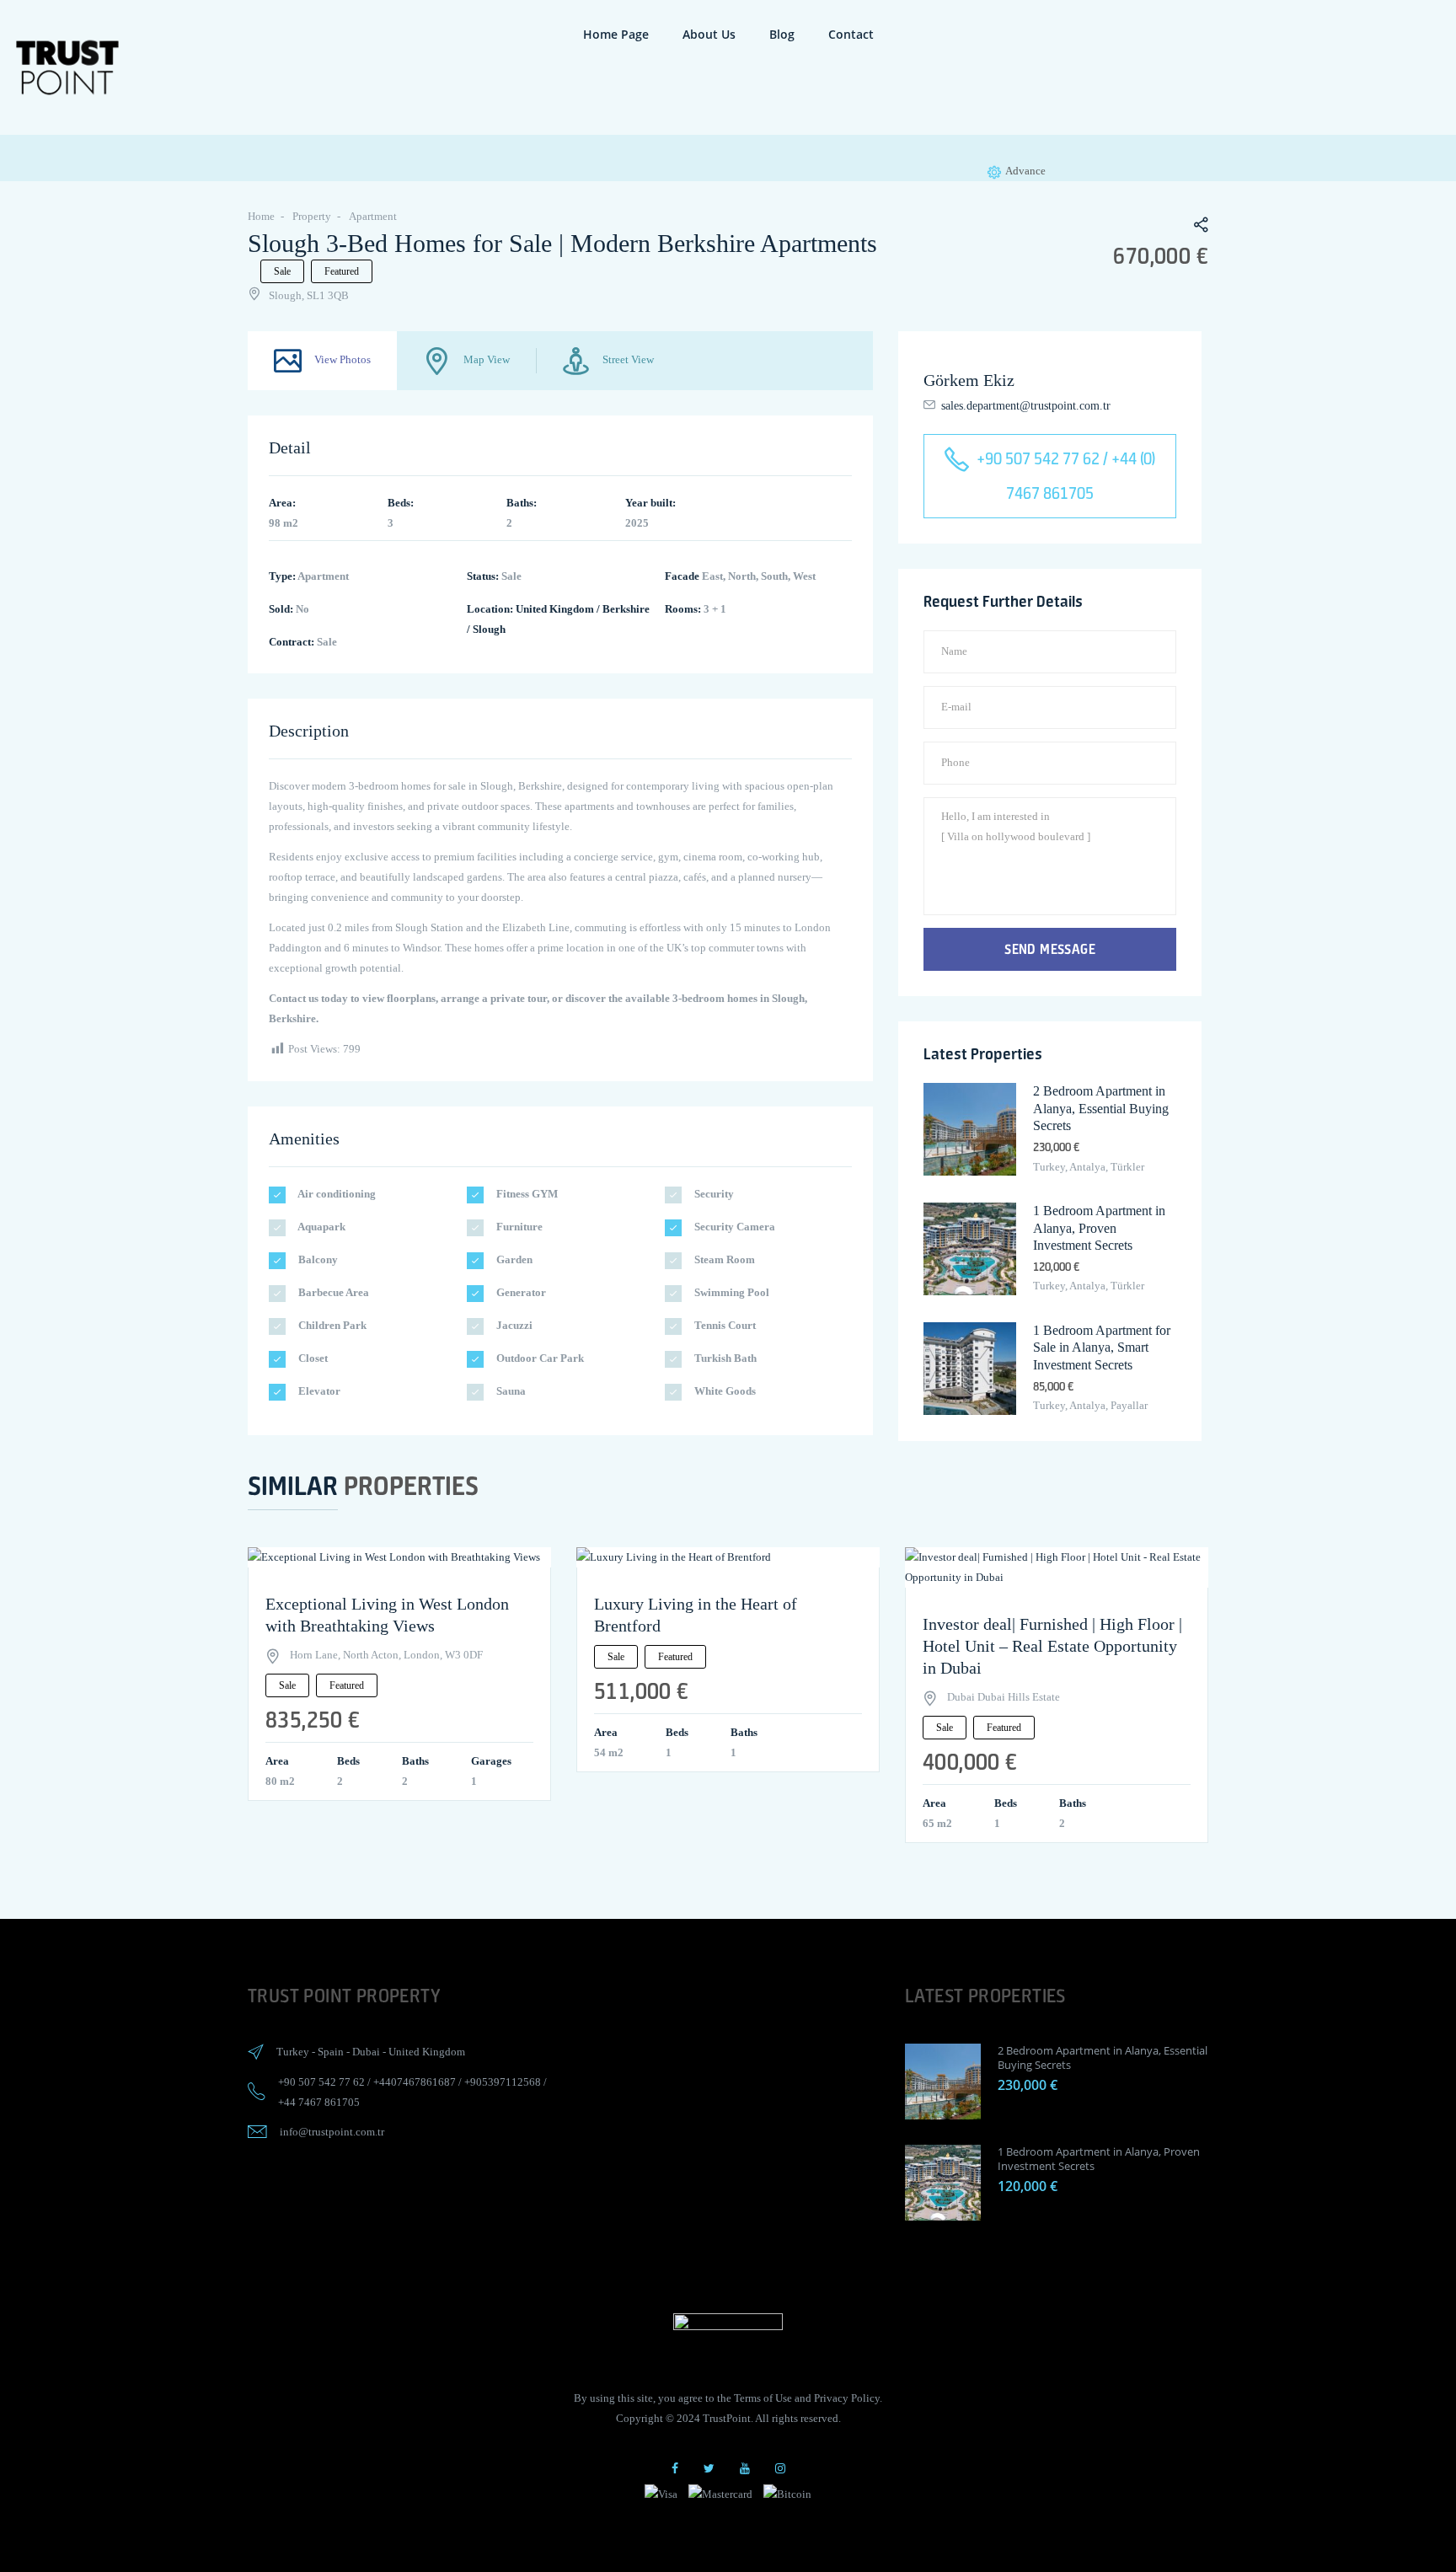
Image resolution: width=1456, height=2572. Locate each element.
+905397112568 (503, 2082)
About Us (709, 34)
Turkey (293, 2052)
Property (312, 216)
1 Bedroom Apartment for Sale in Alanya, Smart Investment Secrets (1102, 1348)
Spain (331, 2052)
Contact (851, 34)
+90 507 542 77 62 (321, 2082)
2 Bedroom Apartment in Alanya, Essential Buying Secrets (1101, 1109)
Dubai (366, 2052)
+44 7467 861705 (319, 2102)
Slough (489, 629)
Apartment (373, 216)
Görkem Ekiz (969, 380)
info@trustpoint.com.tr (332, 2132)
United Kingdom (555, 609)
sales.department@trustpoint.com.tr (1026, 406)
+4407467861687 (415, 2082)
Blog (782, 34)
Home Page (616, 34)
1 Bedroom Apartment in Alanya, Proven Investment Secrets (1099, 1228)
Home (261, 216)
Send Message (1050, 949)
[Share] (1192, 227)
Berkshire (626, 609)
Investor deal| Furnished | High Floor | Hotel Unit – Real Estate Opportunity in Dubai (1052, 1646)
